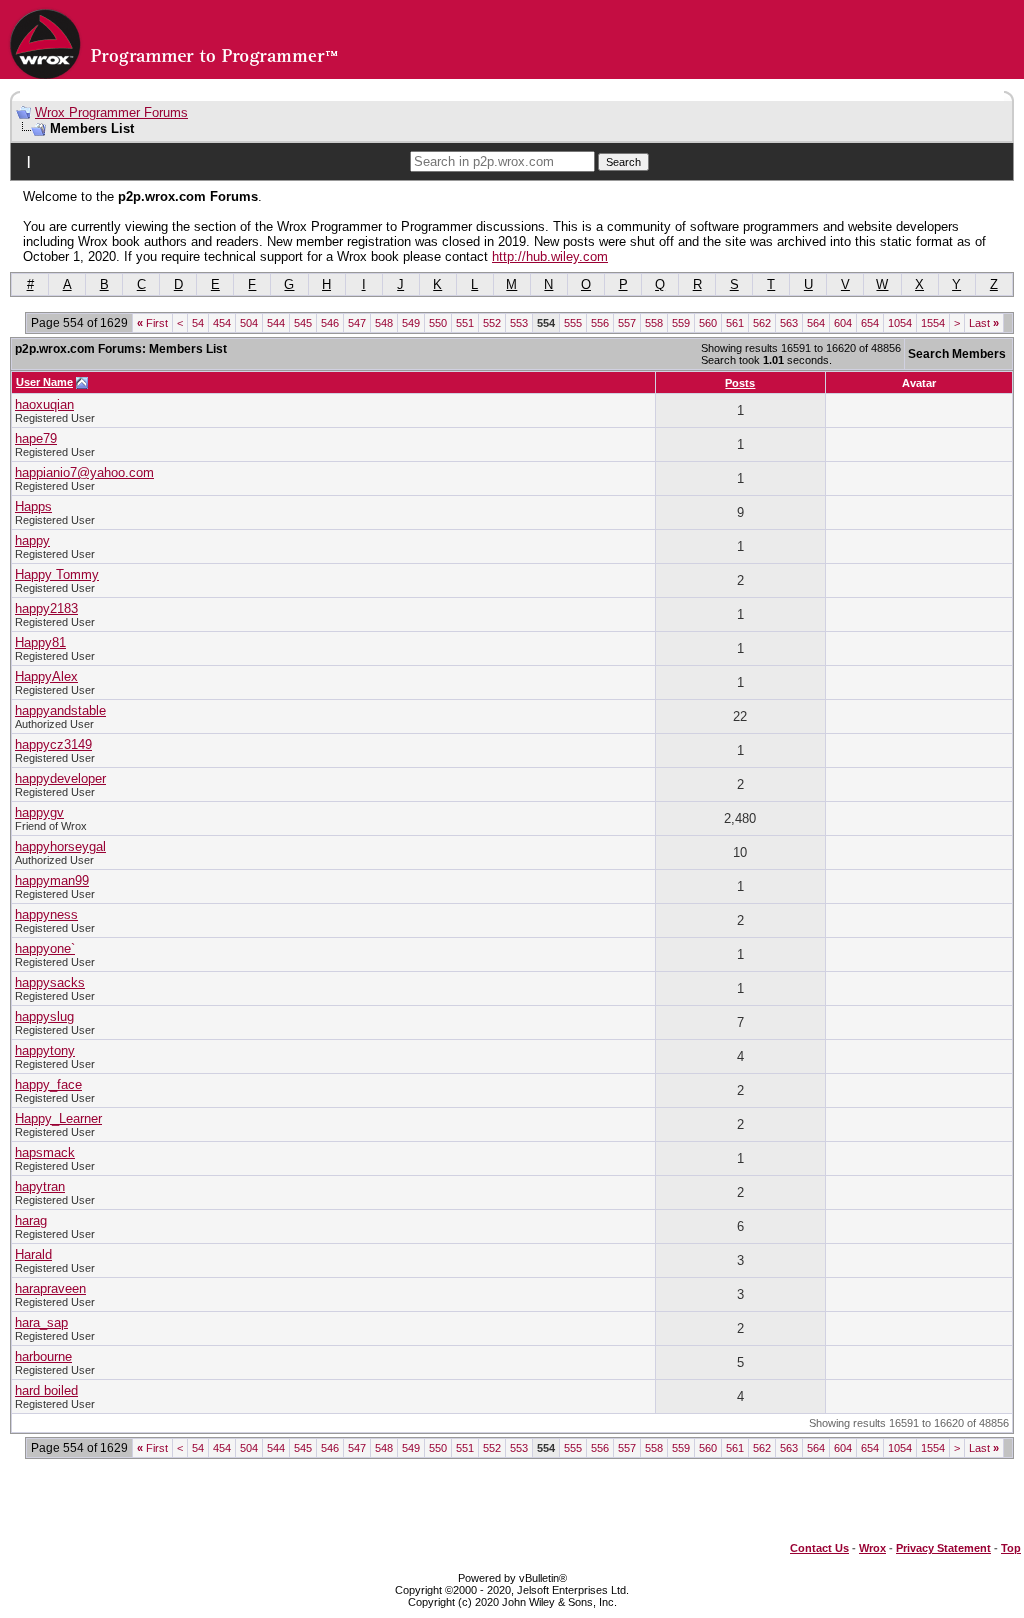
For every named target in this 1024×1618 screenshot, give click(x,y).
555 (573, 323)
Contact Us (819, 1548)
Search (623, 162)
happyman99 (52, 880)
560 (708, 323)
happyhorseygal (60, 846)
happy (32, 540)
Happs (33, 506)
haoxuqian (44, 404)
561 (735, 323)
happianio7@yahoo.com (84, 472)
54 (198, 323)
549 (411, 323)
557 (627, 323)
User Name (44, 382)
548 (384, 323)
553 (519, 323)
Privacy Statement (943, 1548)
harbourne (43, 1356)
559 (681, 323)
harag (31, 1220)
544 (276, 323)
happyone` (45, 948)
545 (303, 323)
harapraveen (50, 1288)
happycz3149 (53, 744)
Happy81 (40, 642)
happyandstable (60, 710)
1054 (900, 323)
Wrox (872, 1548)
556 (600, 323)
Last (984, 323)
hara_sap (41, 1322)
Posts (740, 383)
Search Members (957, 354)
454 (222, 323)
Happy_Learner (58, 1118)
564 (816, 323)
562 (762, 323)
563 (789, 323)
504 (249, 323)
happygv (39, 812)
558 (654, 323)
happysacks (50, 982)
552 (492, 323)
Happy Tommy (57, 574)
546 (330, 323)
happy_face (48, 1084)
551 (465, 323)
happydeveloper (60, 778)
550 (438, 323)
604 (843, 323)
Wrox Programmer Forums (111, 112)
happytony (45, 1050)
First (152, 323)
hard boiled (46, 1390)
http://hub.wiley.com (550, 256)
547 (357, 323)
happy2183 (46, 608)
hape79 (36, 438)
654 (870, 323)
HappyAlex (46, 676)
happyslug (44, 1016)
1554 (933, 323)
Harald (33, 1254)
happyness (46, 914)
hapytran (40, 1186)
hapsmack (45, 1152)
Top (1011, 1548)
